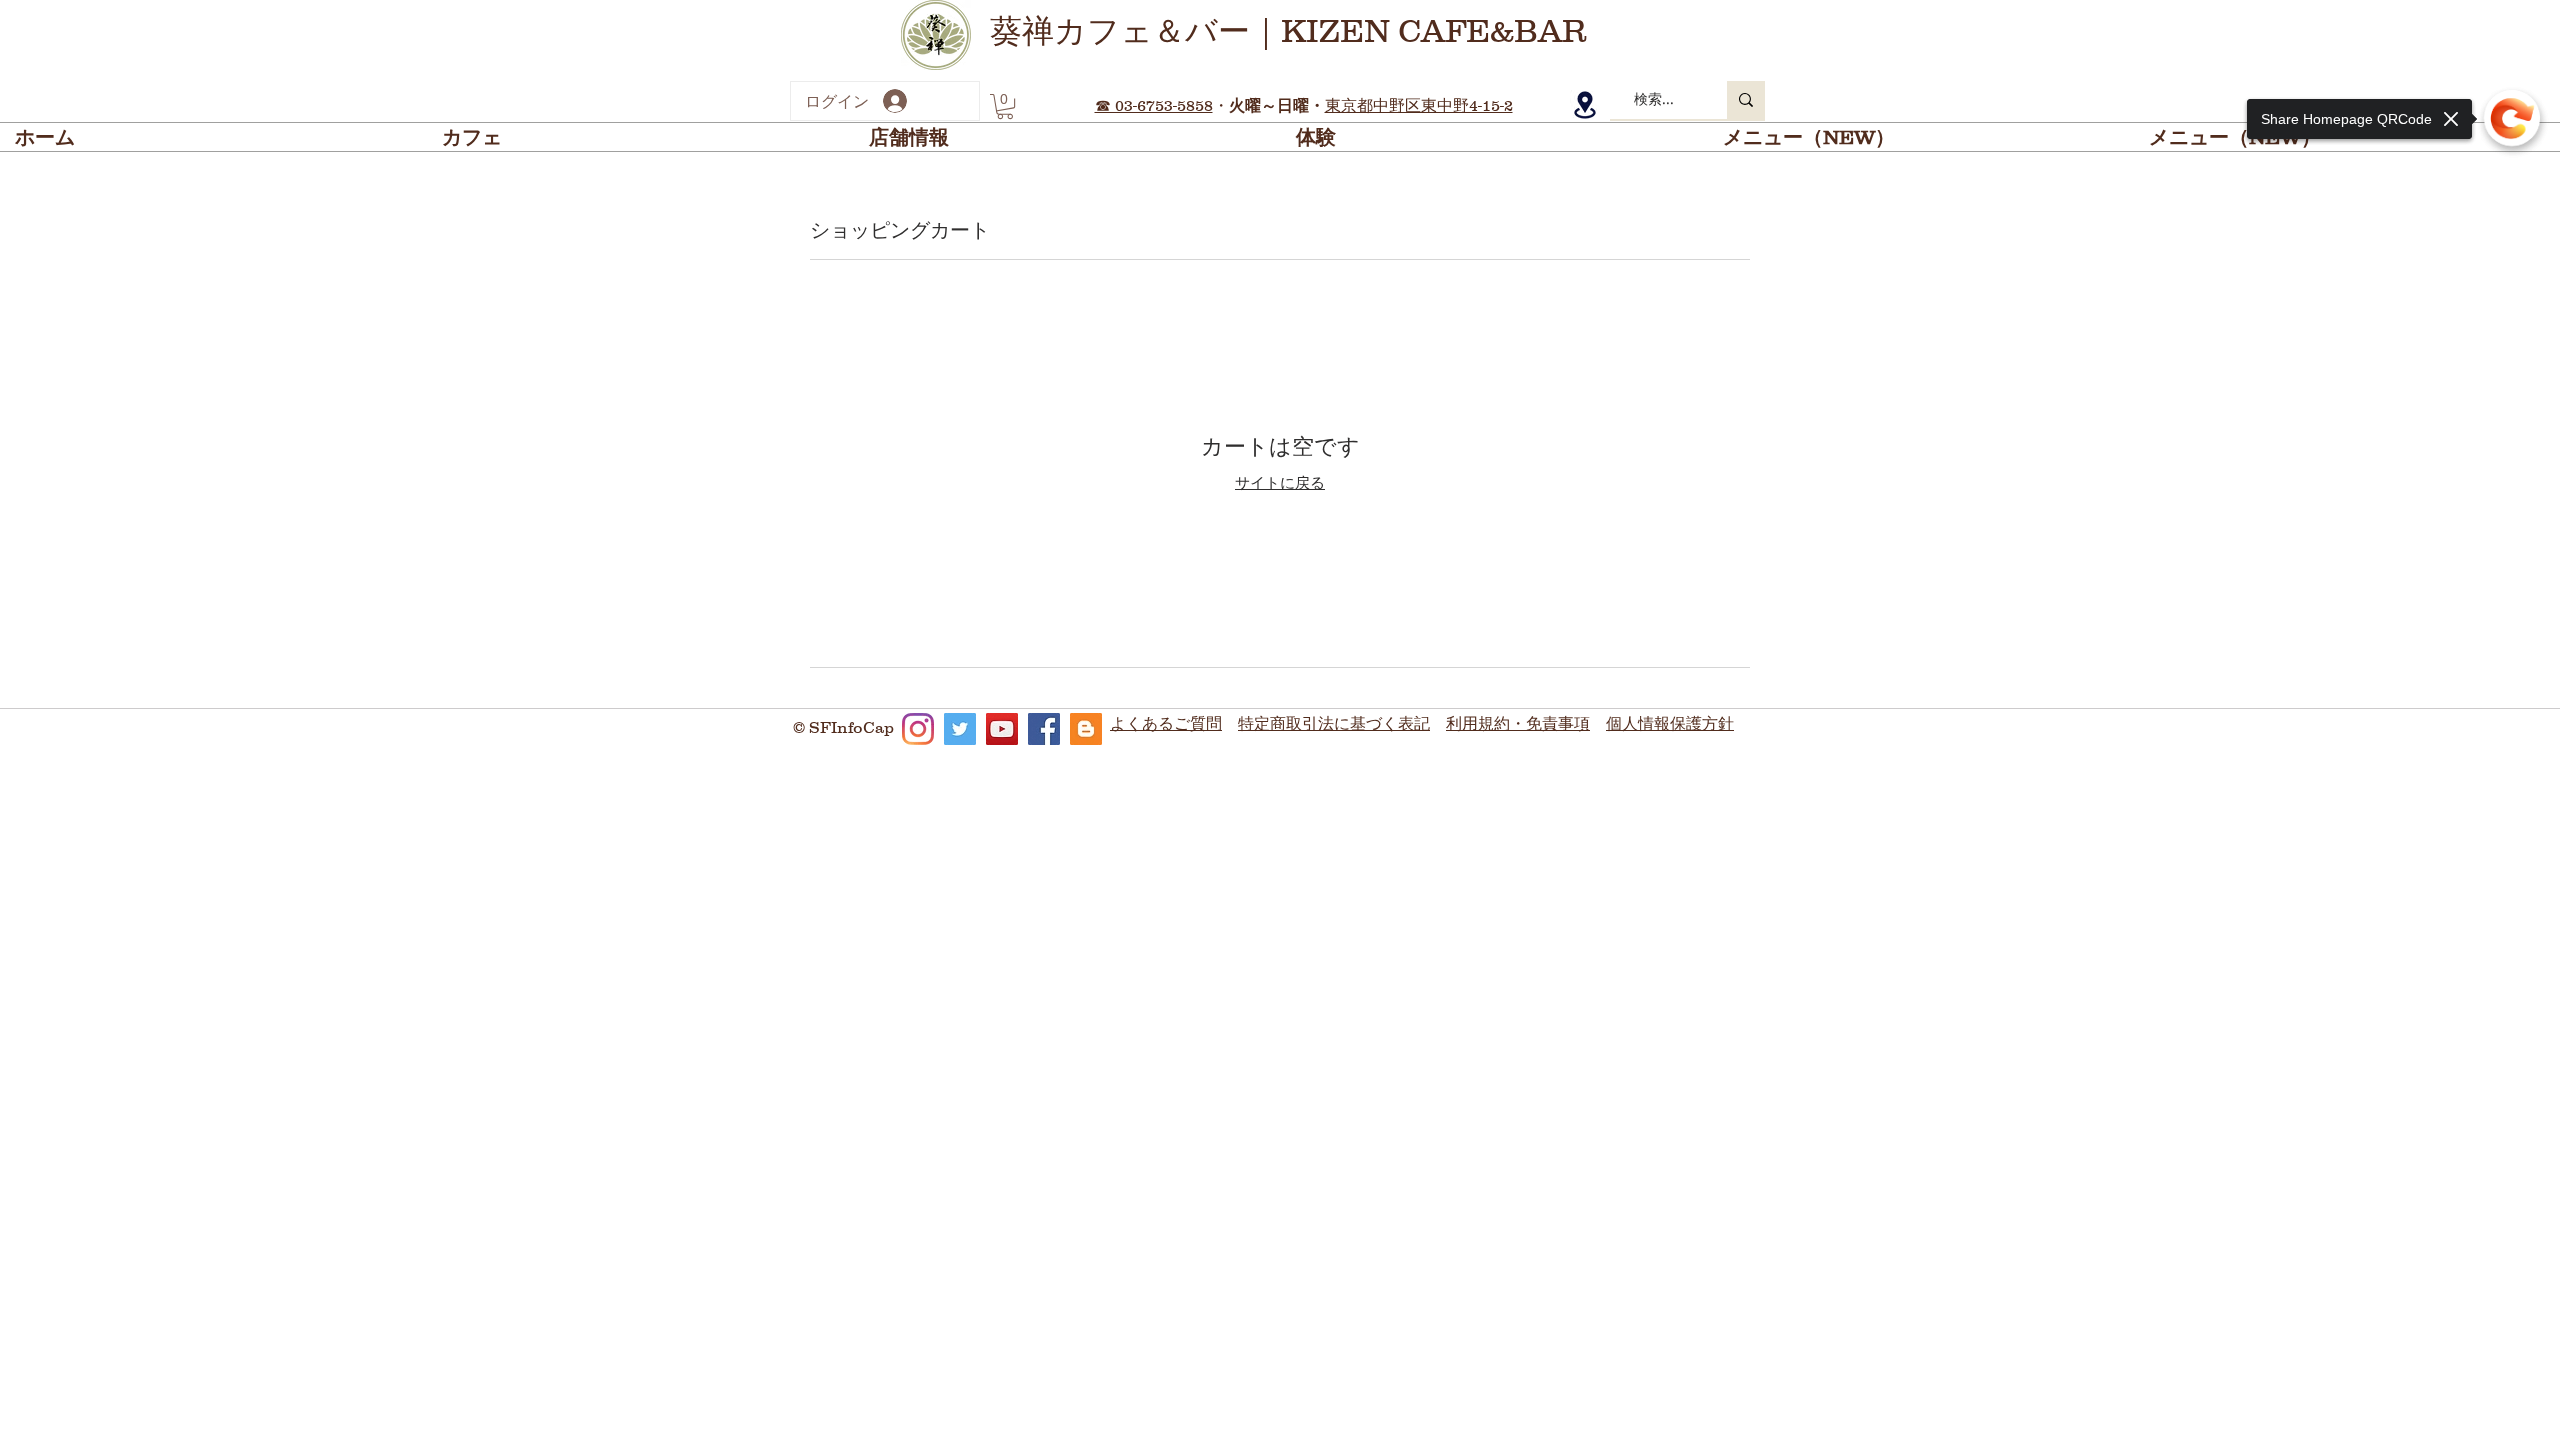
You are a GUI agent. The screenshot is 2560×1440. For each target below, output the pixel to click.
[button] (1005, 106)
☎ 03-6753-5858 (1154, 105)
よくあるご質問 (1166, 723)
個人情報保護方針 (1670, 723)
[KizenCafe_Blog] (1086, 729)
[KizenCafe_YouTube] (1002, 729)
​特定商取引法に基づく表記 (1334, 723)
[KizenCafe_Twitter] (960, 729)
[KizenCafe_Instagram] (918, 729)
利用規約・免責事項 (1518, 723)
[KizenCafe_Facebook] (1044, 729)
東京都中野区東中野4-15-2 (1419, 105)
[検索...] (1746, 100)
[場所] (1585, 105)
